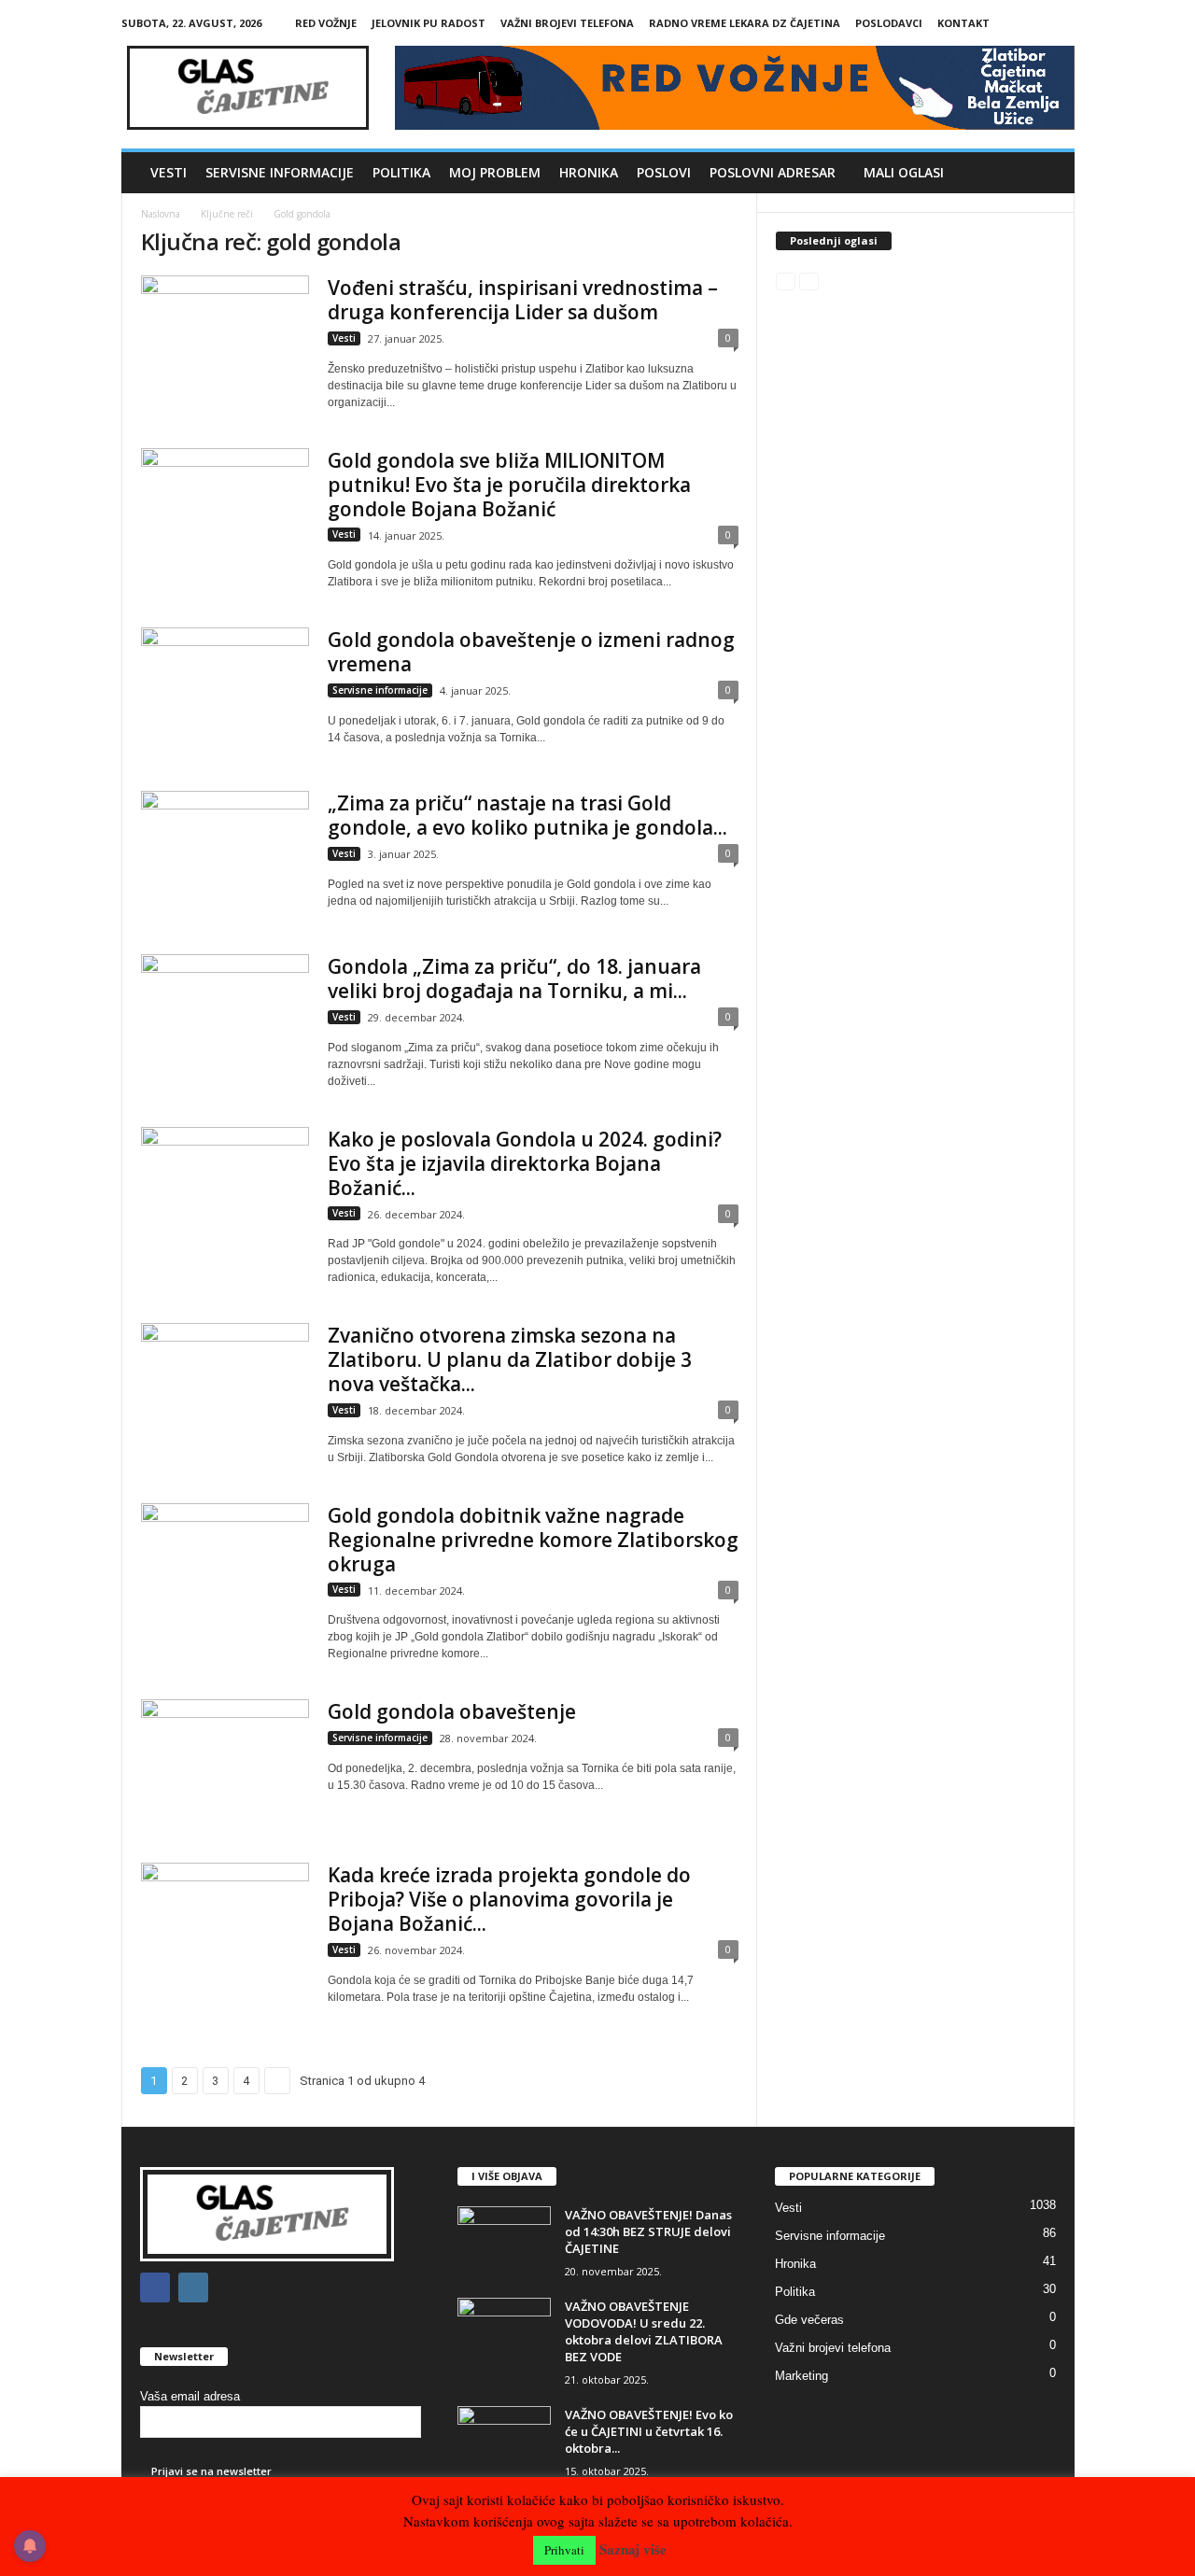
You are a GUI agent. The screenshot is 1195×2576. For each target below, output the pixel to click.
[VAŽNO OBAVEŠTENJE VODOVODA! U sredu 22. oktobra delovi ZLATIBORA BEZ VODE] (504, 2333)
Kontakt (963, 23)
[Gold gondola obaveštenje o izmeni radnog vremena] (225, 690)
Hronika (589, 172)
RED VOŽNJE (326, 23)
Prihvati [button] (564, 2550)
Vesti (169, 172)
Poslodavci (889, 23)
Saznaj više (633, 2549)
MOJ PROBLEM (495, 172)
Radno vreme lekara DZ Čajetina (745, 23)
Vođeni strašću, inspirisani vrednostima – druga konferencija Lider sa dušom (523, 300)
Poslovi (664, 172)
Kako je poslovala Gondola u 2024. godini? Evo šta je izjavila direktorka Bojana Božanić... (525, 1163)
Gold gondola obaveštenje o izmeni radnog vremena (531, 652)
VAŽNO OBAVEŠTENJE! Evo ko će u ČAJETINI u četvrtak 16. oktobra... (649, 2431)
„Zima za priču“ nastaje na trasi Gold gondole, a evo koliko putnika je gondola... (527, 815)
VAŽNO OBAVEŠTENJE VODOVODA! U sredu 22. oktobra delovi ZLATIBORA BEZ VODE (644, 2331)
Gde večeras (809, 2320)
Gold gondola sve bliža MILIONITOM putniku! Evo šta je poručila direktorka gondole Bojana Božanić (509, 485)
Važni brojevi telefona (567, 23)
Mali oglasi (904, 172)
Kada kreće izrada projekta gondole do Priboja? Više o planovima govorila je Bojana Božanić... (509, 1899)
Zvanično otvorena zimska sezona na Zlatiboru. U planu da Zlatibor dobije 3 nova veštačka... (510, 1359)
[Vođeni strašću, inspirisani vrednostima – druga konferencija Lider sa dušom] (225, 338)
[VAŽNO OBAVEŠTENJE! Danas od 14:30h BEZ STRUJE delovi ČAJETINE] (504, 2241)
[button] (1047, 173)
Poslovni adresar (773, 172)
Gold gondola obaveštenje (452, 1711)
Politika (401, 172)
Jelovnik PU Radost (429, 23)
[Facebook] (1032, 23)
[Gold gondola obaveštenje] (225, 1762)
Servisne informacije (280, 172)
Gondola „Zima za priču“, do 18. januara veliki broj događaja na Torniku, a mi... (514, 978)
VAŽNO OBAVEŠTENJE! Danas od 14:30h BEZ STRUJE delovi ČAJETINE (648, 2231)
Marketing (801, 2376)
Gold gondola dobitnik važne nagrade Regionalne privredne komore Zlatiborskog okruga (533, 1540)
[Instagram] (1061, 23)
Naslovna (161, 214)
